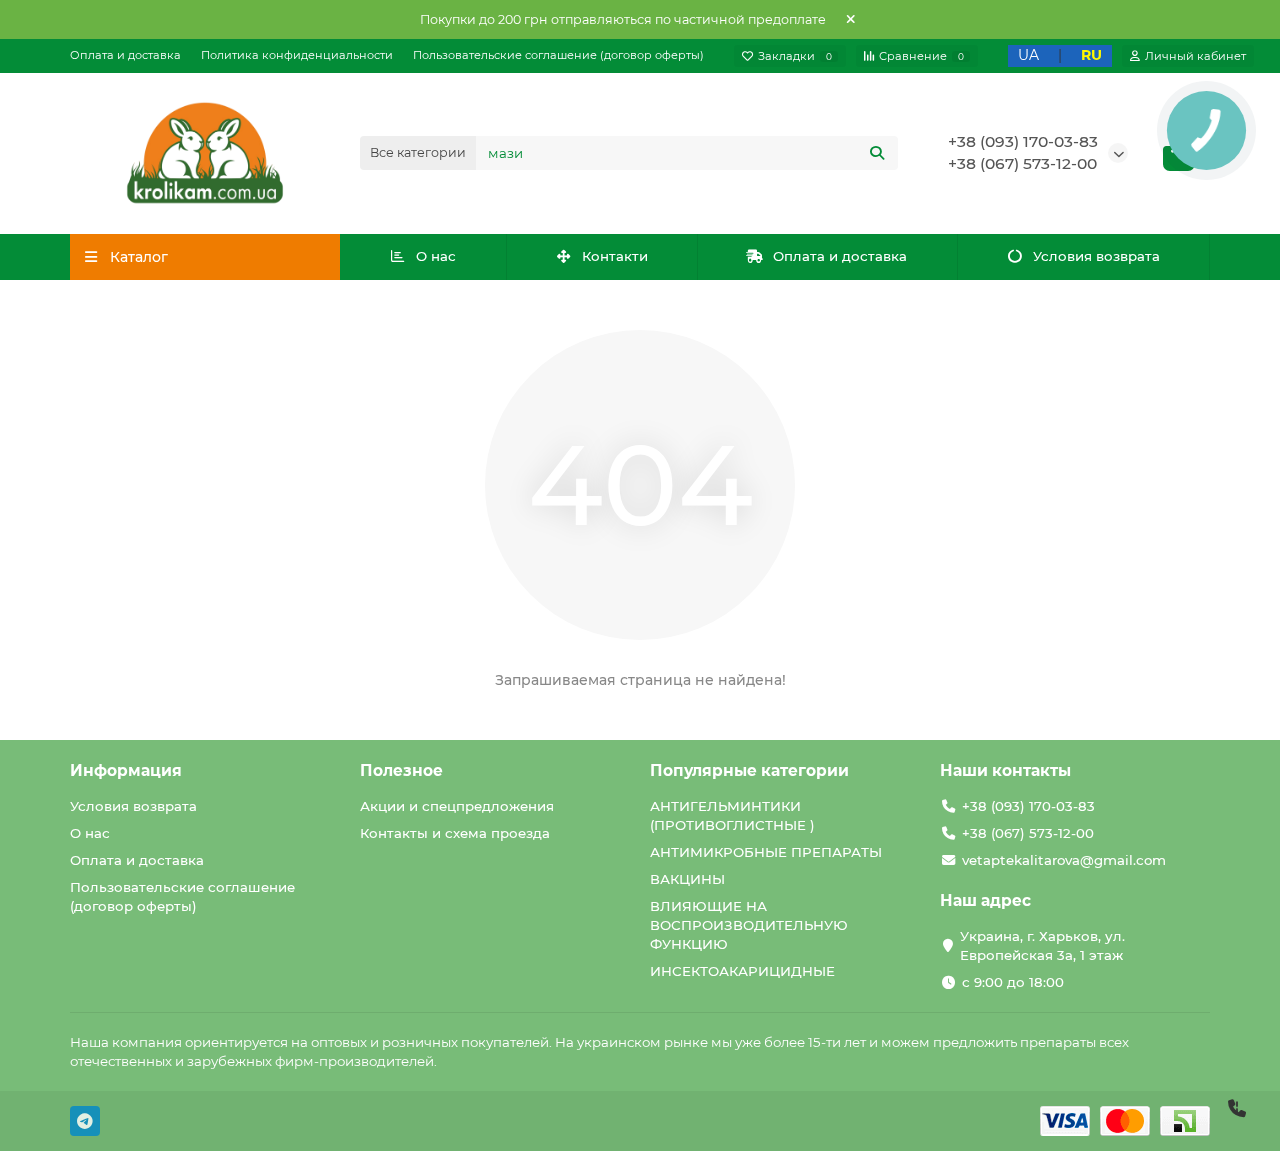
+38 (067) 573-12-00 (1022, 163)
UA (1028, 55)
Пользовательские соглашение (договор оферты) (558, 55)
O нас (436, 256)
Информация (126, 770)
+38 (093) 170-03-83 (1023, 141)
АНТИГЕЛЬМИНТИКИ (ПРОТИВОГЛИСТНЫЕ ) (732, 815)
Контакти (615, 256)
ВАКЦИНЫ (687, 879)
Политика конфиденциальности (297, 55)
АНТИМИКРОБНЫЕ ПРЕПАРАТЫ (766, 852)
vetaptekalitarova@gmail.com (1064, 860)
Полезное (401, 770)
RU (1091, 55)
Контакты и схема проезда (455, 833)
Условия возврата (1096, 256)
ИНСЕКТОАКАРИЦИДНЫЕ (742, 971)
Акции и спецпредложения (457, 806)
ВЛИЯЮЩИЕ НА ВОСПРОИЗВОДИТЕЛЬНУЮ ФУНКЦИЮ (749, 925)
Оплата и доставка (125, 55)
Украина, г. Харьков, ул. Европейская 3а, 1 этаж (1042, 945)
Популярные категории (749, 770)
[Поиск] (877, 153)
